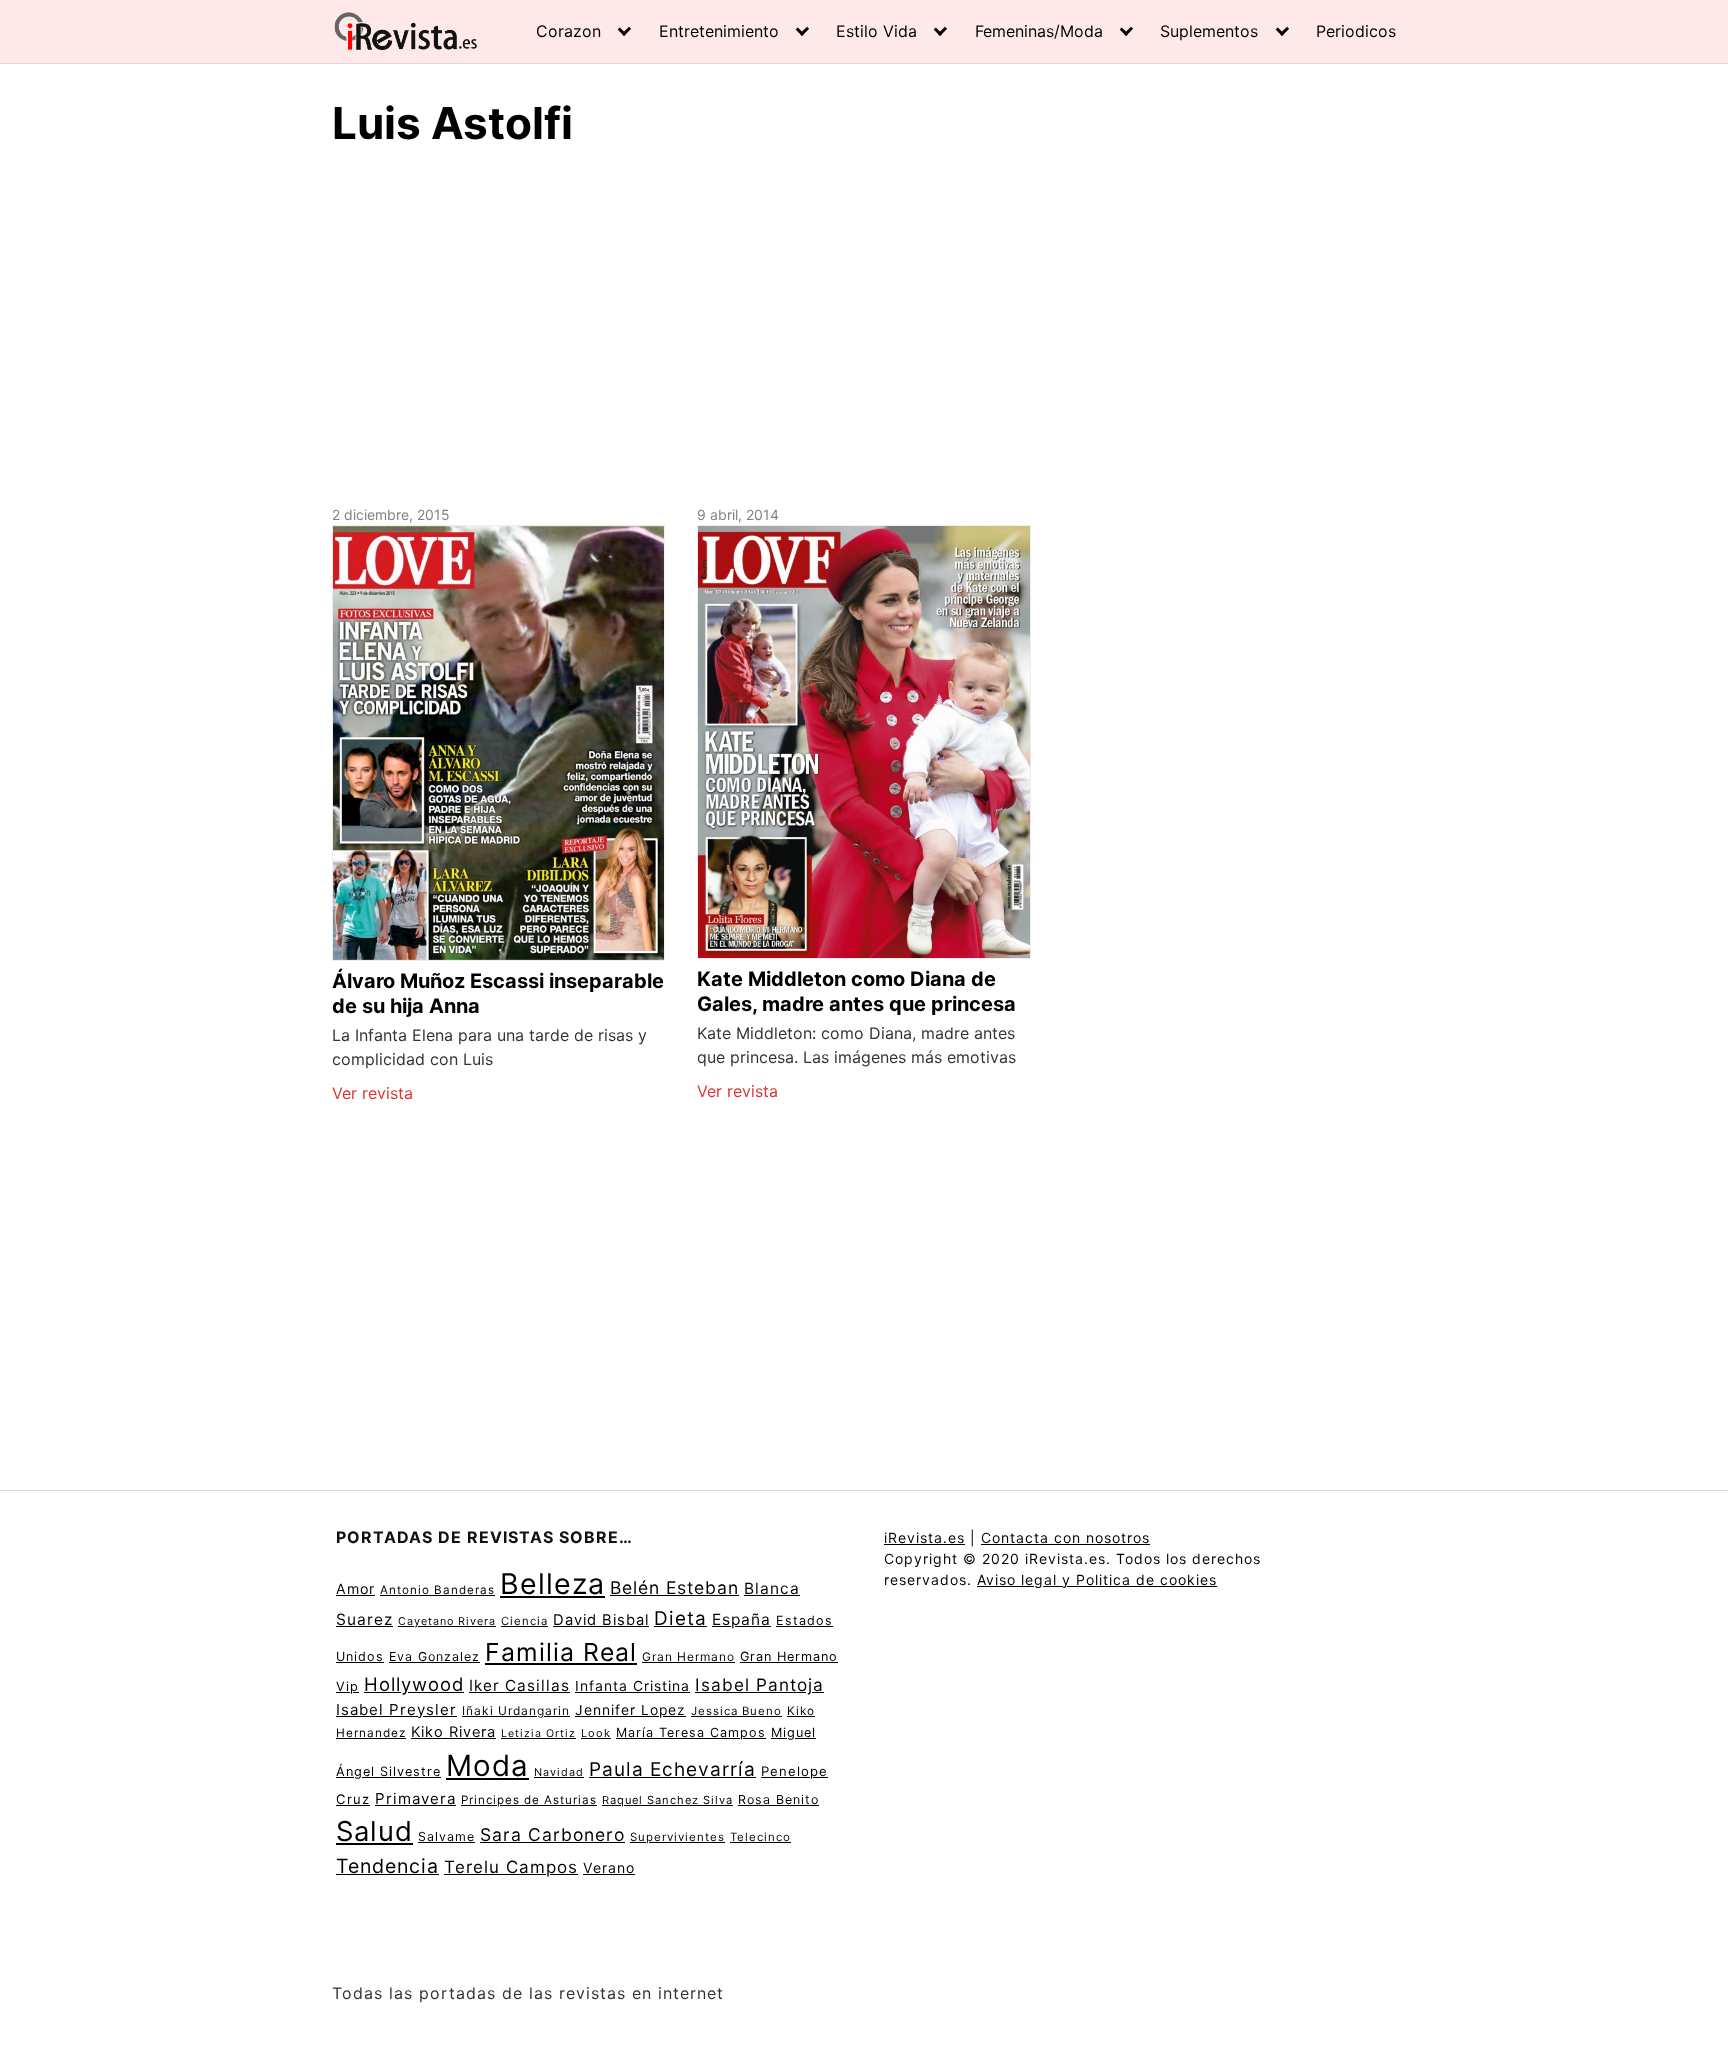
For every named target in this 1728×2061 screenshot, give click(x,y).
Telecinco (760, 1837)
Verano (609, 1867)
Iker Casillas (519, 1685)
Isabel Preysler (396, 1709)
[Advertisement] (864, 323)
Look (596, 1733)
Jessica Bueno (736, 1711)
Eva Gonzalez (434, 1656)
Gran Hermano (688, 1656)
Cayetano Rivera (447, 1621)
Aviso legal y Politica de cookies (1097, 1579)
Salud (374, 1831)
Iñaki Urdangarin (516, 1710)
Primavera (415, 1798)
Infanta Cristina (632, 1686)
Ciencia (524, 1621)
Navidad (559, 1772)
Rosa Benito (778, 1799)
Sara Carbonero (552, 1834)
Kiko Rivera (453, 1732)
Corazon (568, 31)
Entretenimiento (719, 31)
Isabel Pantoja (759, 1684)
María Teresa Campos (691, 1732)
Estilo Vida (876, 31)
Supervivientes (677, 1837)
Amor (355, 1588)
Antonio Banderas (437, 1590)
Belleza (552, 1583)
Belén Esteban (674, 1587)
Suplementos (1209, 31)
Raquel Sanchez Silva (667, 1800)
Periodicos (1356, 31)
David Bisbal (601, 1620)
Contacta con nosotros (1065, 1537)
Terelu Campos (511, 1867)
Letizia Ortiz (538, 1733)
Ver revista (372, 1093)
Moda (487, 1765)
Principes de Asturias (529, 1800)
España (741, 1619)
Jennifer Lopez (630, 1710)
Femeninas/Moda (1039, 31)
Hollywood (414, 1684)
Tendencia (387, 1866)
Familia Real (561, 1652)
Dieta (680, 1618)
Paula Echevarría (672, 1769)
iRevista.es (924, 1537)
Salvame (446, 1836)
